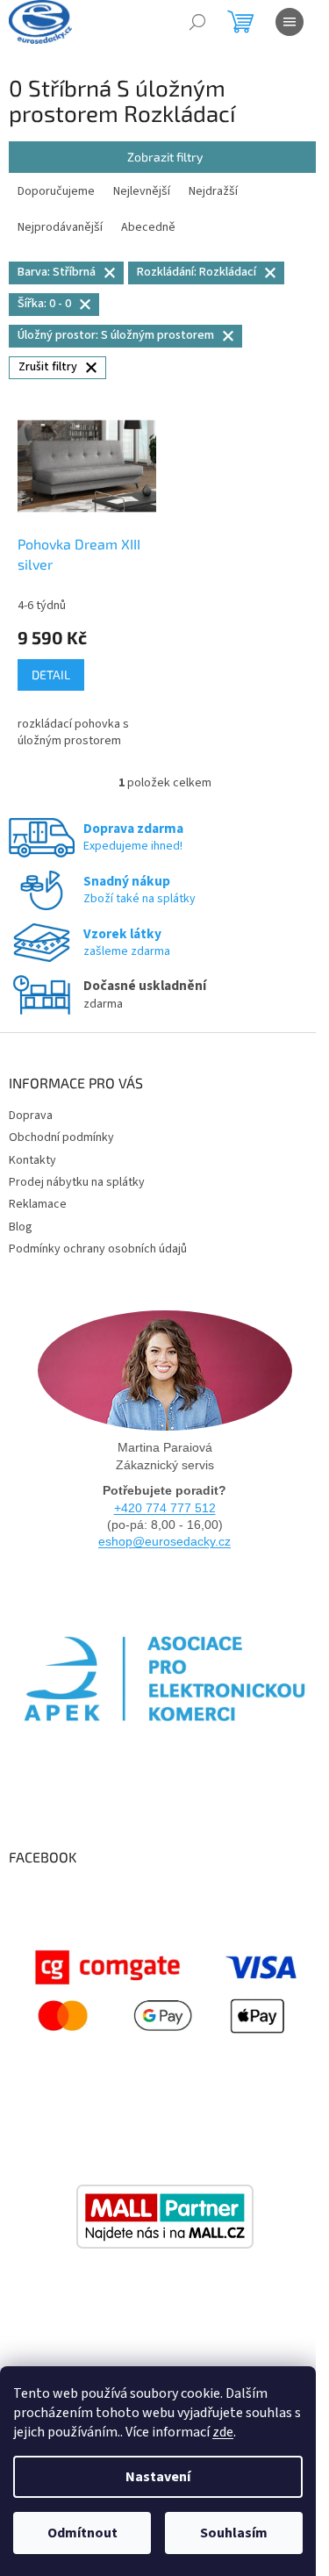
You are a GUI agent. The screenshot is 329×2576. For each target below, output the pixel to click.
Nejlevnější (142, 191)
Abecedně (148, 227)
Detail (51, 674)
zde (223, 2432)
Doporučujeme (56, 191)
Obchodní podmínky (61, 1137)
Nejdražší (213, 191)
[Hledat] (197, 22)
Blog (21, 1227)
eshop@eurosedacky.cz (164, 1541)
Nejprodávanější (60, 227)
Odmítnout (82, 2533)
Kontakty (32, 1160)
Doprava (31, 1116)
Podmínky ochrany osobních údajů (98, 1249)
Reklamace (38, 1204)
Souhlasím (234, 2533)
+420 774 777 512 (165, 1508)
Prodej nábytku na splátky (77, 1182)
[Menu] (290, 22)
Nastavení (158, 2477)
